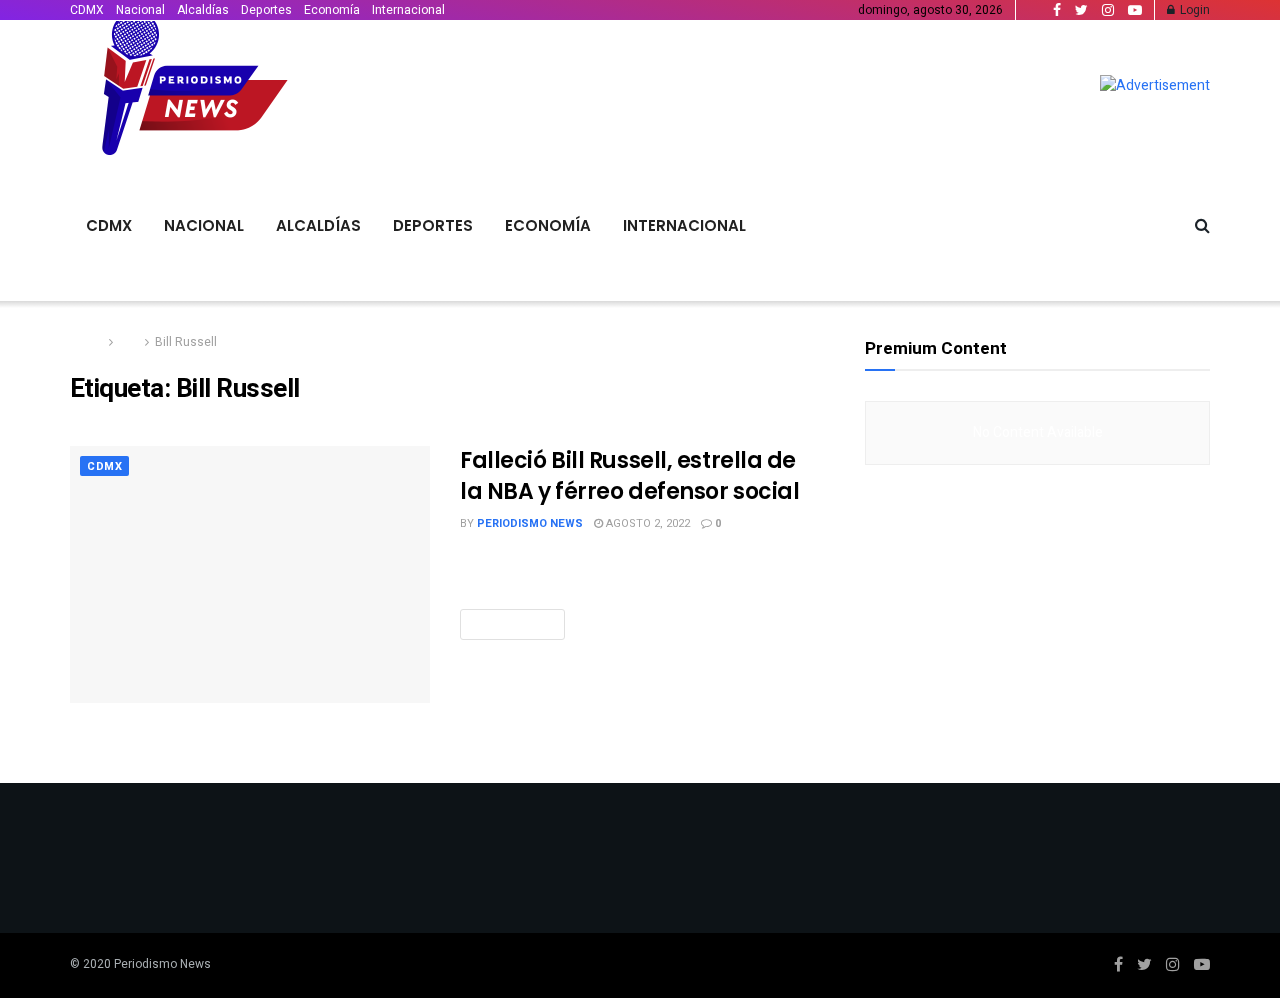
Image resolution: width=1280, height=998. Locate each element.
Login (1193, 10)
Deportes (266, 10)
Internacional (408, 10)
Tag (129, 342)
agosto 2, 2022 (646, 523)
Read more (512, 624)
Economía (332, 10)
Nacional (140, 10)
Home (86, 342)
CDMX (87, 10)
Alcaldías (203, 10)
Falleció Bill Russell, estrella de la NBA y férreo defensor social (629, 476)
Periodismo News (530, 523)
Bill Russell (186, 342)
